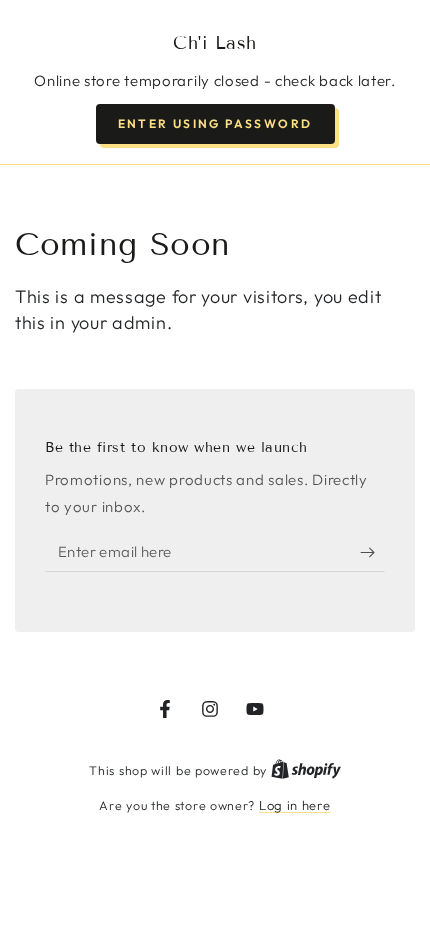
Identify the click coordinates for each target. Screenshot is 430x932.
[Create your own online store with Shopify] (306, 770)
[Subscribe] (372, 552)
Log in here (295, 805)
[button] (215, 124)
